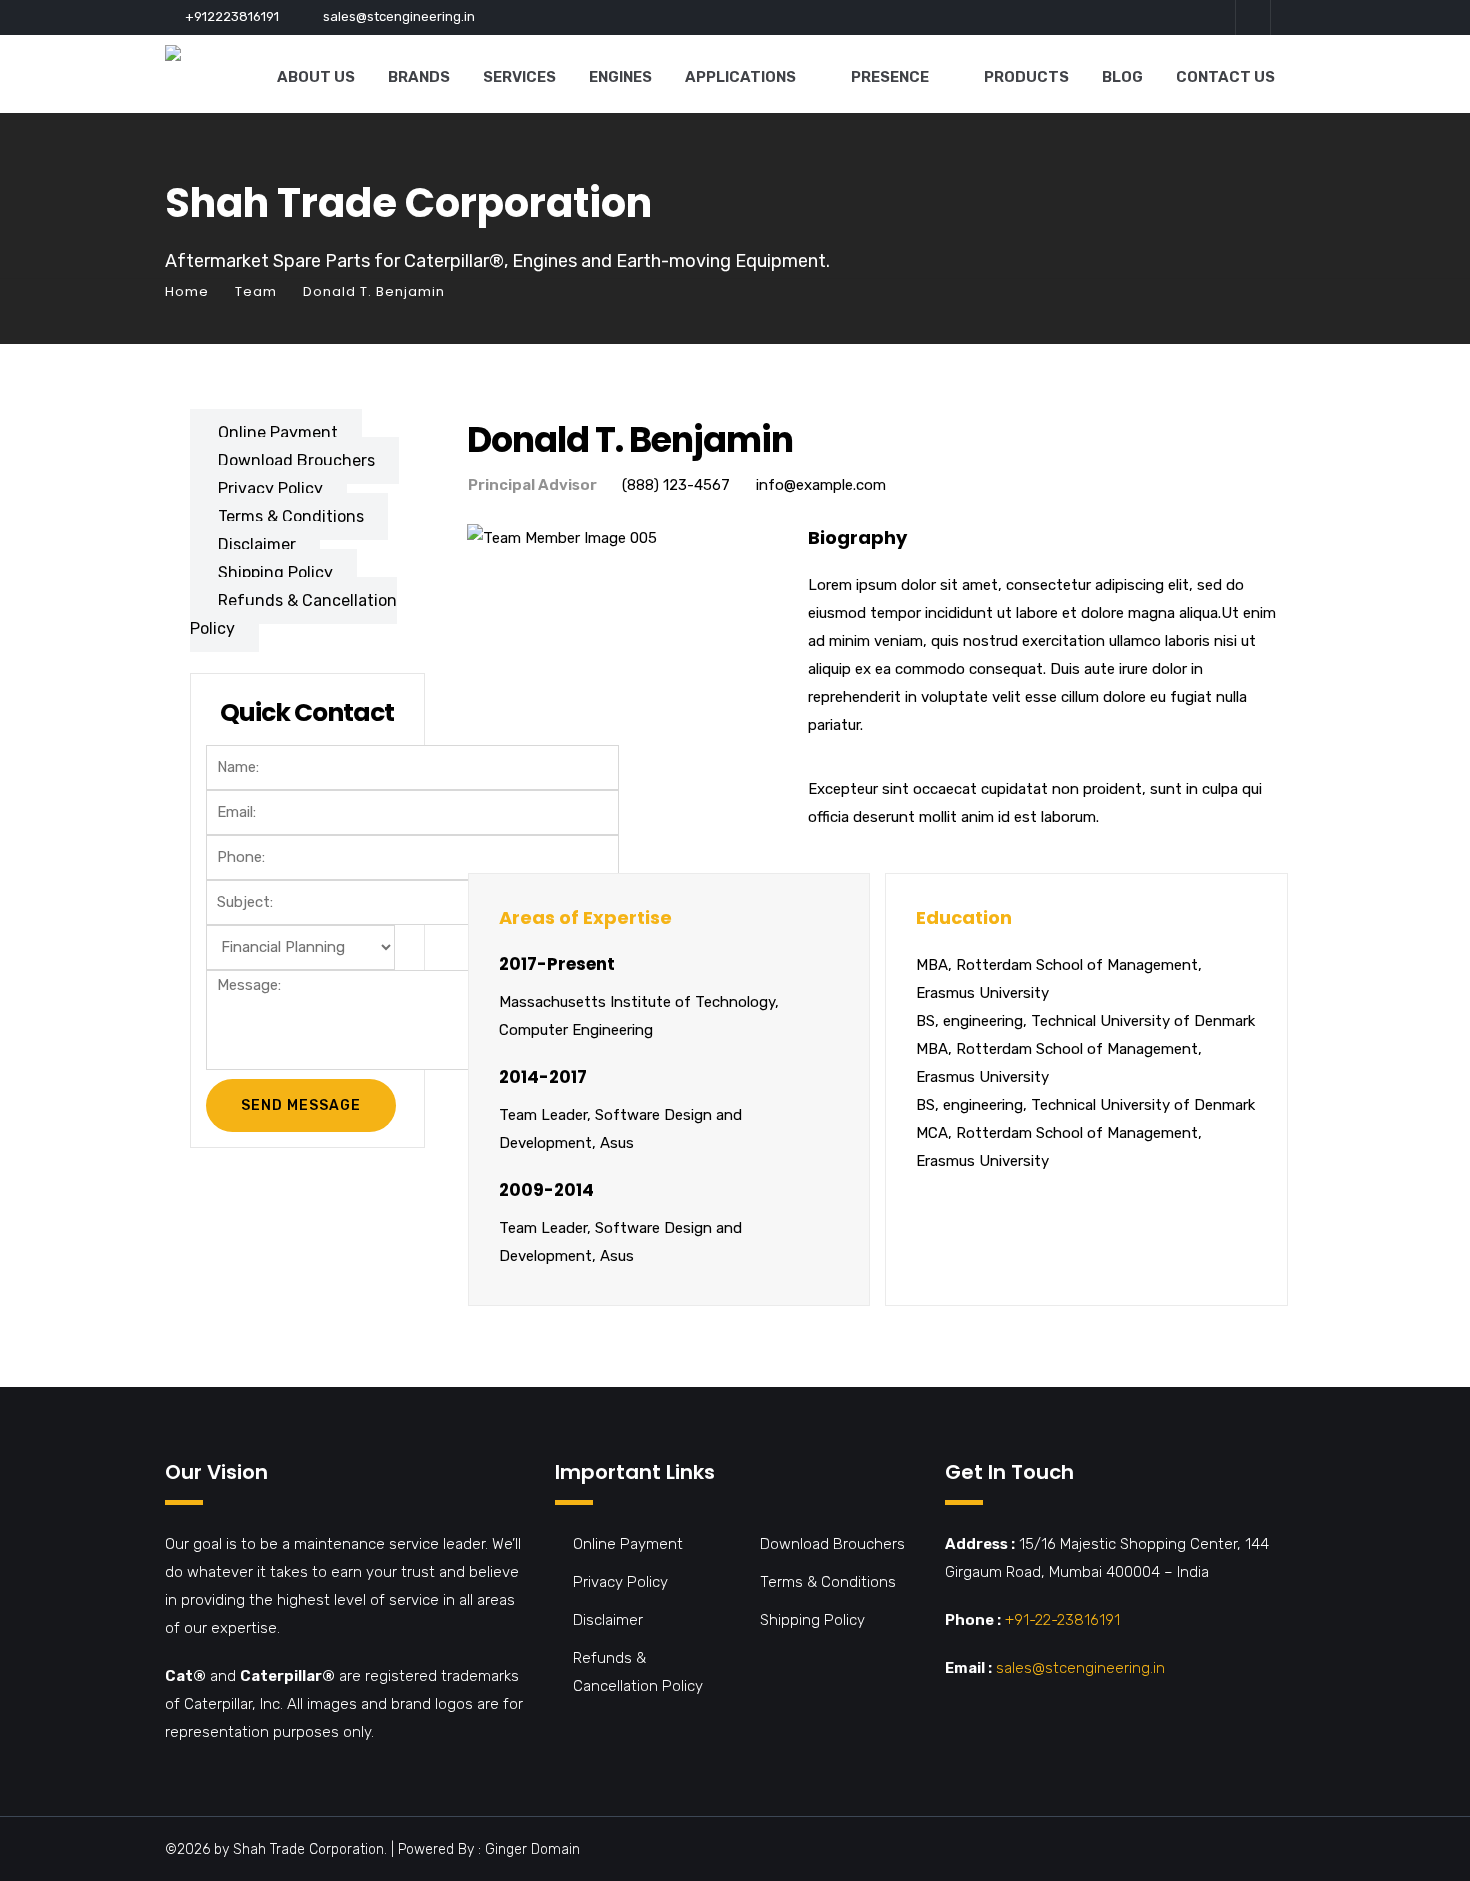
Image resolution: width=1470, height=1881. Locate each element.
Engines (620, 77)
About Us (316, 77)
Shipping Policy (275, 572)
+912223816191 (232, 16)
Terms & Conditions (291, 516)
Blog (1122, 77)
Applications (740, 77)
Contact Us (1225, 77)
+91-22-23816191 (1062, 1620)
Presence (890, 77)
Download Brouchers (296, 460)
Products (1026, 77)
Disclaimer (257, 544)
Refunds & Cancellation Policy (293, 614)
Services (519, 77)
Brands (419, 77)
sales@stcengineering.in (399, 16)
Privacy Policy (270, 488)
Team (256, 291)
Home (187, 291)
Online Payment (278, 432)
